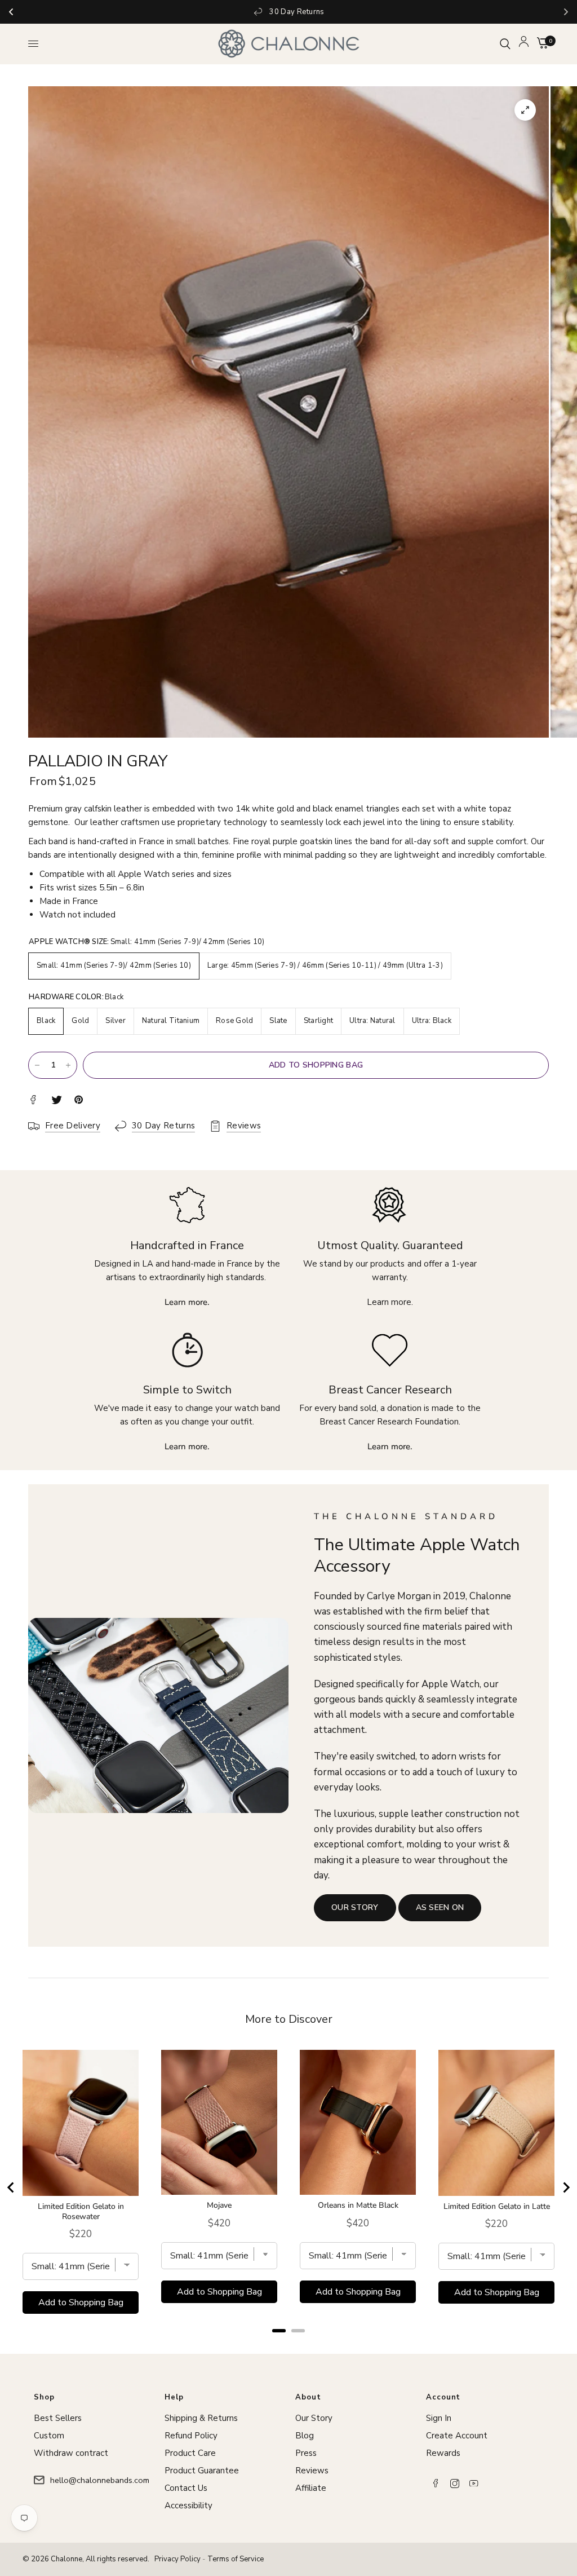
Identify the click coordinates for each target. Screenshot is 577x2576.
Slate (278, 1021)
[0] (541, 44)
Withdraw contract (71, 2453)
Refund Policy (191, 2436)
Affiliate (311, 2488)
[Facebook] (436, 2484)
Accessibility (188, 2506)
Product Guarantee (202, 2471)
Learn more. (390, 1302)
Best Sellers (58, 2418)
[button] (355, 1908)
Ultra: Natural (372, 1021)
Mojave (219, 2206)
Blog (305, 2436)
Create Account (457, 2436)
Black (46, 1021)
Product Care (190, 2453)
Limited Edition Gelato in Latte (497, 2207)
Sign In (439, 2418)
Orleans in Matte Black (358, 2206)
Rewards (443, 2453)
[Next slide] (566, 2187)
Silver (116, 1021)
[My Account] (524, 44)
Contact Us (186, 2488)
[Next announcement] (566, 12)
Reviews (312, 2471)
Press (306, 2453)
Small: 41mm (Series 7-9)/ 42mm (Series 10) (114, 965)
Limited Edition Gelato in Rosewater (81, 2212)
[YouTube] (474, 2484)
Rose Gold (234, 1021)
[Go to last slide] (11, 2187)
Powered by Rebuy (288, 2346)
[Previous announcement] (11, 12)
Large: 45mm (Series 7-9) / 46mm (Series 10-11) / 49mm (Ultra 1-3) (325, 965)
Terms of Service (236, 2559)
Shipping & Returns (201, 2418)
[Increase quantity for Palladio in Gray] (68, 1065)
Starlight (318, 1021)
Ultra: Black (432, 1021)
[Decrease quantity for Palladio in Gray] (37, 1065)
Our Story (314, 2418)
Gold (80, 1021)
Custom (49, 2436)
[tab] (279, 2331)
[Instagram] (455, 2484)
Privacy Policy (177, 2559)
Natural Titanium (171, 1021)
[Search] (505, 44)
